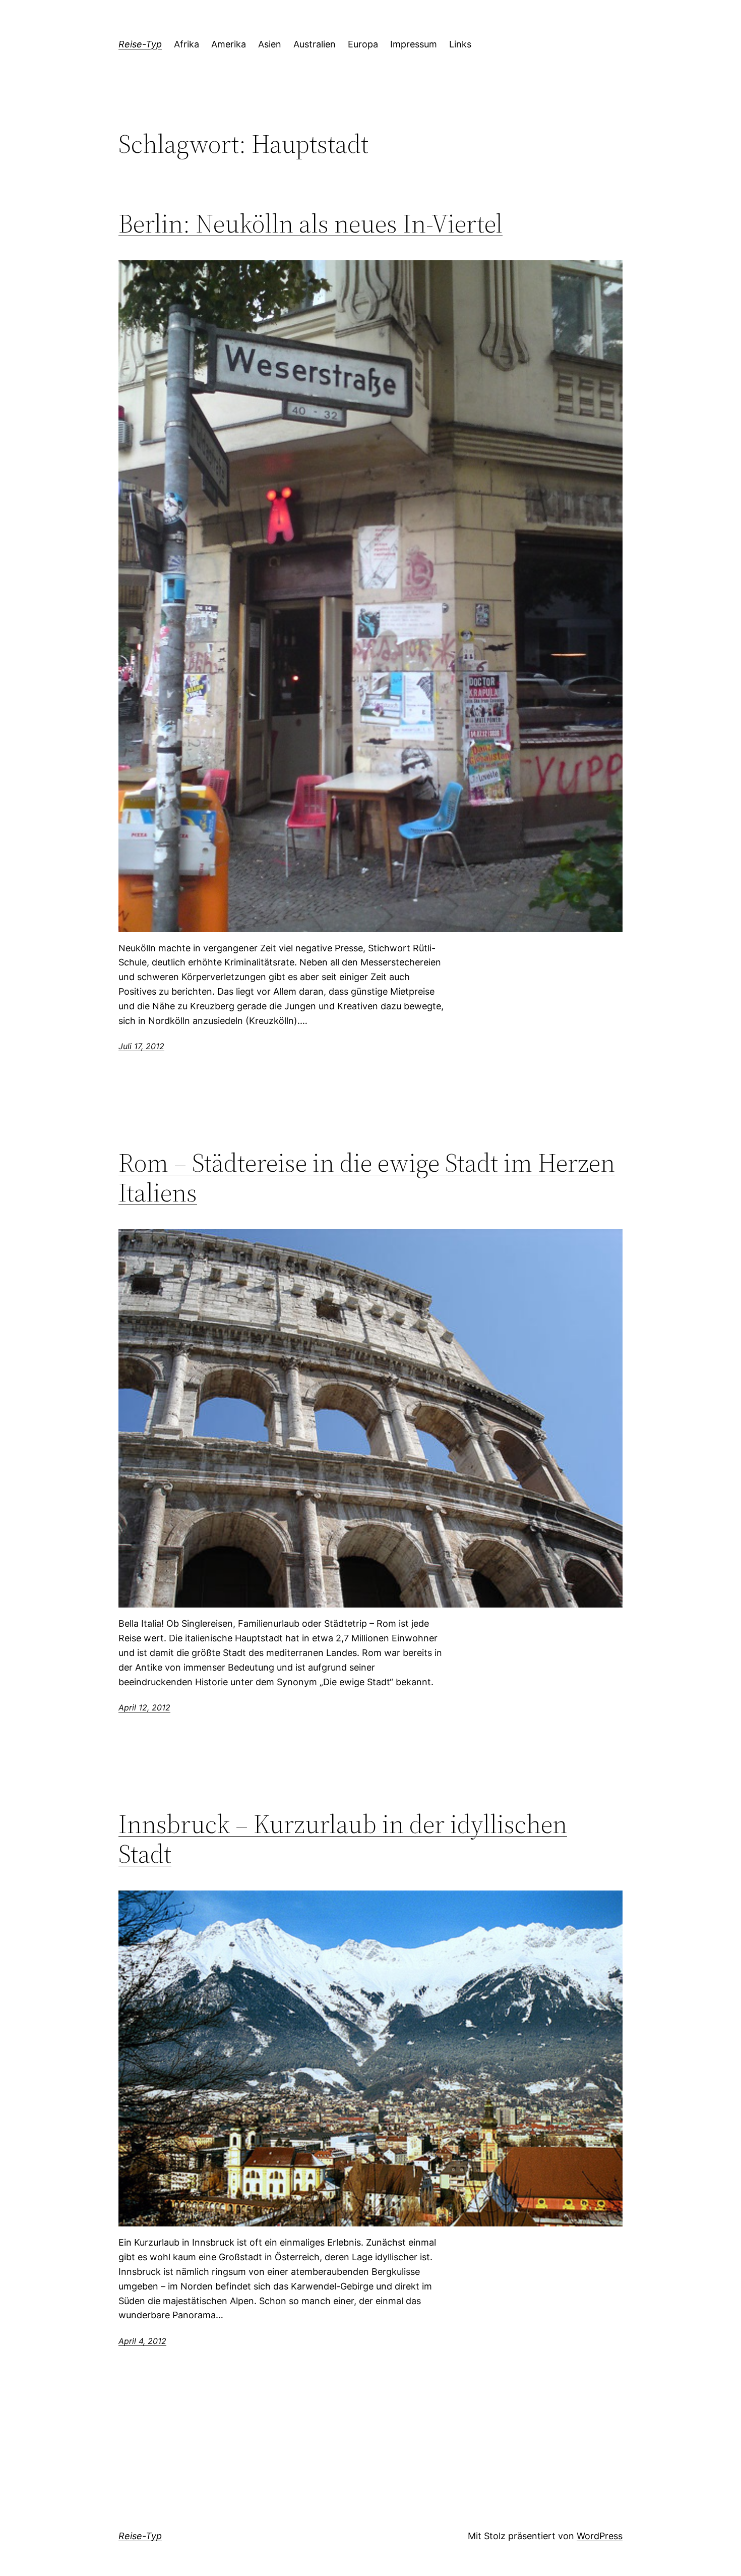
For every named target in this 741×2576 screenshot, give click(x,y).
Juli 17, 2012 (141, 1046)
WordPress (600, 2536)
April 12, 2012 (144, 1707)
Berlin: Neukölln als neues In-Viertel (311, 223)
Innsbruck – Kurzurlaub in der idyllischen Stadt (343, 1839)
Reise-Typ (140, 44)
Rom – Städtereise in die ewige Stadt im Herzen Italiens (367, 1178)
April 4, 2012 (142, 2341)
